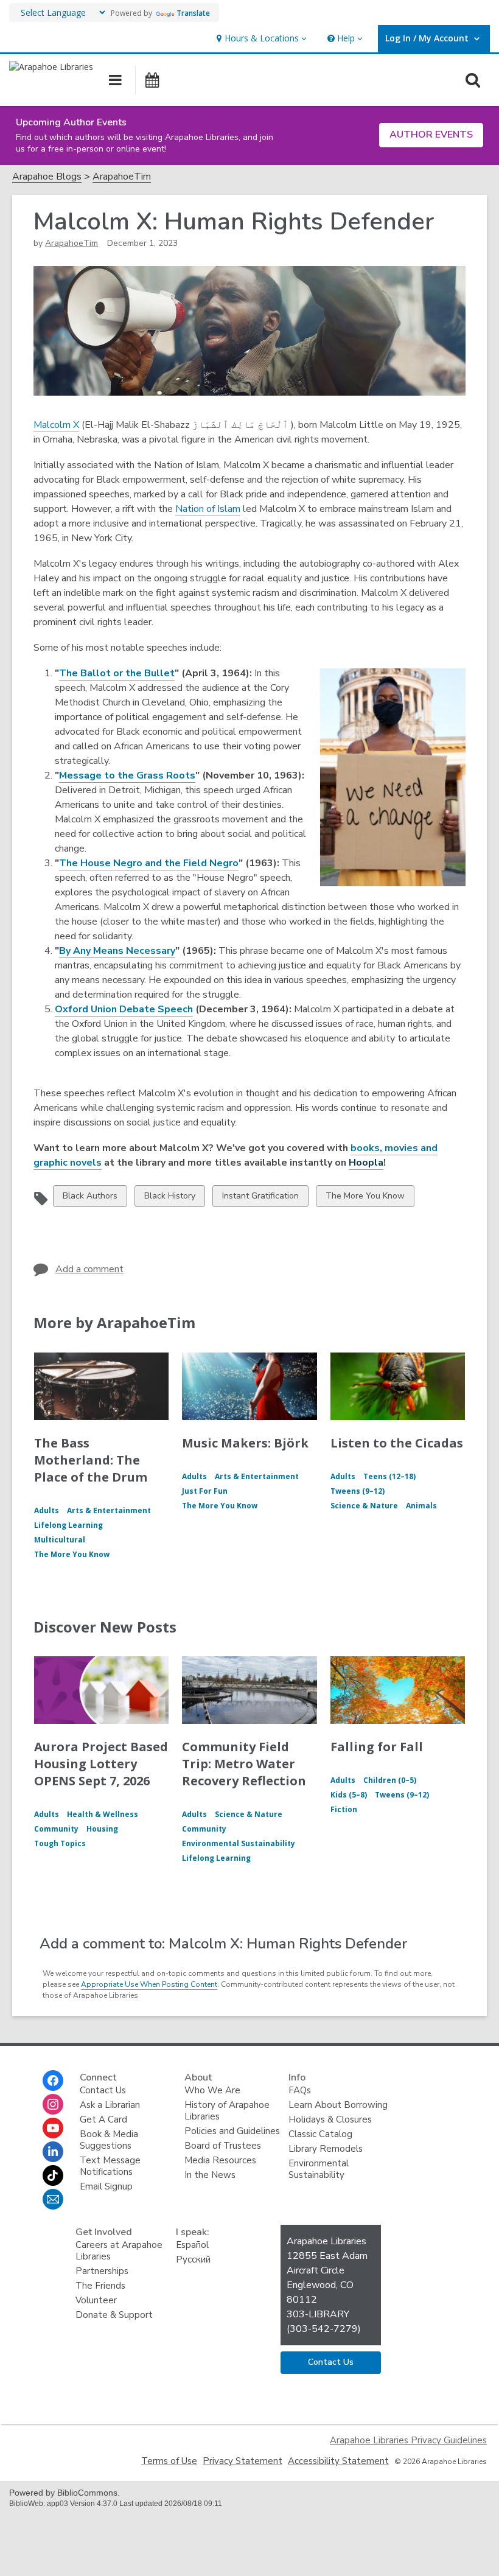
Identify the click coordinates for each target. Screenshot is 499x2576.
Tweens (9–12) (358, 1491)
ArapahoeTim (122, 177)
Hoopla (366, 1163)
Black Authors (90, 1198)
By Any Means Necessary (117, 951)
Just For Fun (205, 1491)
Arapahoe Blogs (47, 177)
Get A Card (103, 2119)
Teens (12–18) (389, 1476)
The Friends (100, 2286)
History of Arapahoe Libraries (227, 2111)
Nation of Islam (208, 509)
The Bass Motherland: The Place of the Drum (91, 1460)
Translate (193, 13)
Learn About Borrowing (338, 2105)
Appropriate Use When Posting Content (149, 1984)
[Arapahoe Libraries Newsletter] (53, 2199)
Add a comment (89, 1269)
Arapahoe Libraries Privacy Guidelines (408, 2440)
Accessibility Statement (338, 2461)
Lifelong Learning (68, 1525)
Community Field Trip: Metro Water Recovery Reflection (244, 1764)
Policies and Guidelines (232, 2131)
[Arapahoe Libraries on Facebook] (53, 2081)
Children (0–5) (390, 1780)
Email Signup (106, 2186)
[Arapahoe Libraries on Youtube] (53, 2128)
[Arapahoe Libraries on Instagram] (53, 2104)
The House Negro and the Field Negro (149, 863)
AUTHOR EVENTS (431, 135)
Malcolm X (56, 425)
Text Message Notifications (110, 2166)
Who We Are (212, 2090)
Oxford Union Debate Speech (124, 1009)
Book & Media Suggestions (109, 2140)
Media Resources (220, 2160)
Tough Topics (60, 1843)
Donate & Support (114, 2315)
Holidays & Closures (330, 2119)
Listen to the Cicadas (397, 1443)
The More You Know (365, 1198)
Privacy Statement (243, 2461)
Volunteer (96, 2300)
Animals (421, 1506)
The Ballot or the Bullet (117, 673)
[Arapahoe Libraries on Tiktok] (53, 2175)
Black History (169, 1198)
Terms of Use (169, 2461)
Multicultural (60, 1540)
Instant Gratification (260, 1198)
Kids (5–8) (349, 1795)
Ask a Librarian (110, 2105)
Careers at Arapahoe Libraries (119, 2251)
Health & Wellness (103, 1814)
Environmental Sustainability (239, 1843)
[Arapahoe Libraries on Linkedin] (53, 2152)
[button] (260, 39)
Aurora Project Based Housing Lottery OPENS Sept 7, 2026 (101, 1764)
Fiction (344, 1809)
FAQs (300, 2090)
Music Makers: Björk (245, 1443)
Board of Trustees (223, 2146)
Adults (47, 1510)
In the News (210, 2175)
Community (56, 1829)
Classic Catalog (320, 2134)
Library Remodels (326, 2149)
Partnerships (102, 2271)
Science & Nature (364, 1506)
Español (192, 2245)
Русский (193, 2259)
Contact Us (103, 2090)
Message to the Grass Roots (127, 775)
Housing (102, 1829)
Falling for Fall (377, 1747)
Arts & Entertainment (109, 1510)
